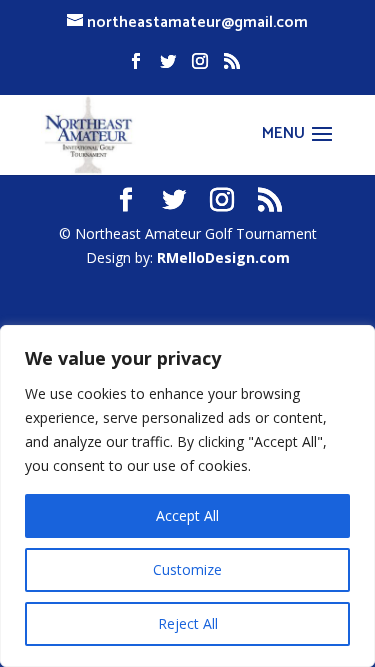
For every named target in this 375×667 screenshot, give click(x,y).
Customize (187, 569)
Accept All (187, 515)
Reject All (188, 623)
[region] (187, 496)
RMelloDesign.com (223, 257)
